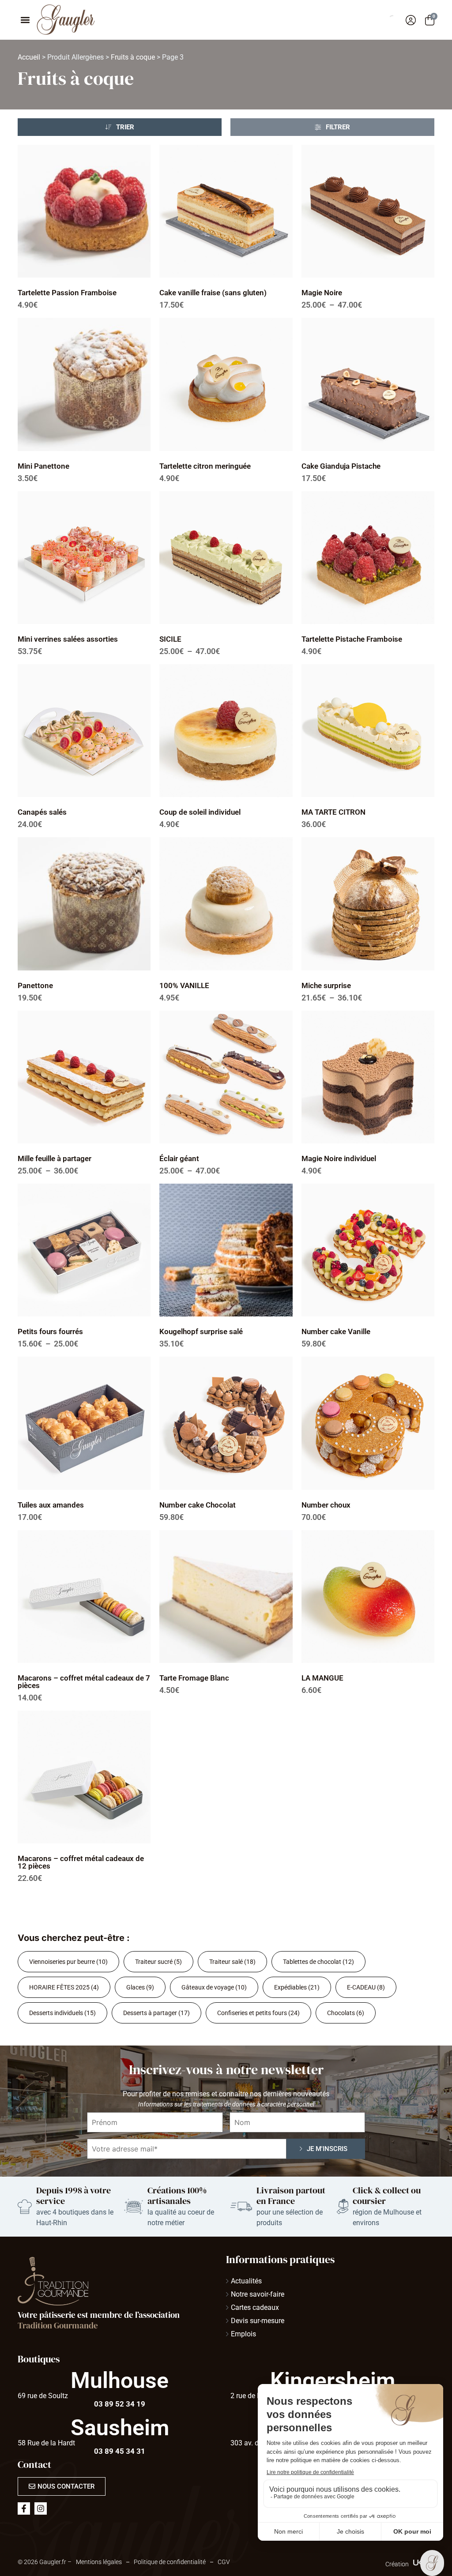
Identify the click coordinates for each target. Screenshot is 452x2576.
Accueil (29, 57)
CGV (224, 2562)
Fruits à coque (133, 57)
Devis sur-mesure (258, 2321)
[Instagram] (41, 2508)
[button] (25, 20)
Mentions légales (99, 2562)
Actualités (246, 2281)
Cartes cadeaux (255, 2307)
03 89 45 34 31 (120, 2451)
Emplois (243, 2334)
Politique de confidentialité (170, 2562)
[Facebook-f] (24, 2508)
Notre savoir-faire (258, 2294)
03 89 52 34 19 (120, 2404)
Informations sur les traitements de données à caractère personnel (226, 2104)
